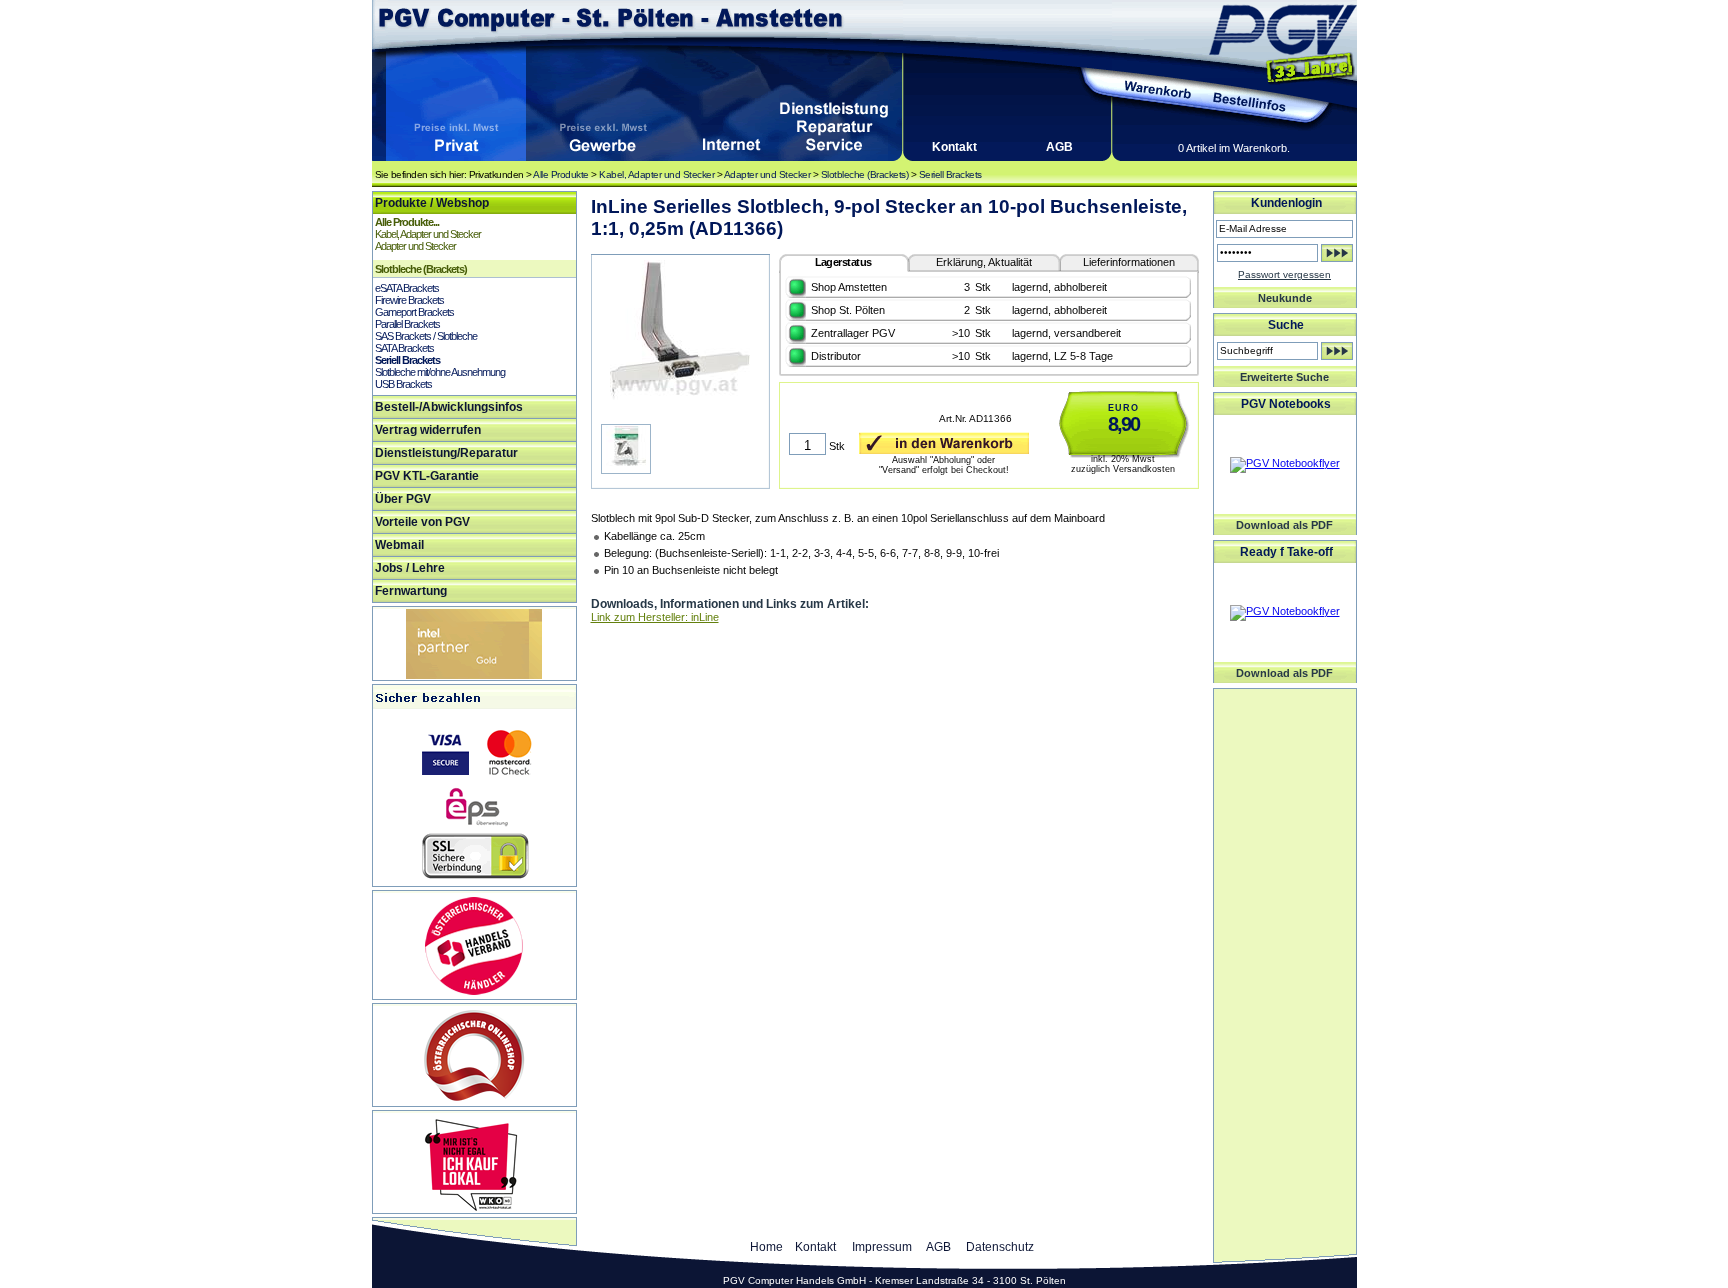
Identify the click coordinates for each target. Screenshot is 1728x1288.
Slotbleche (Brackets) (865, 174)
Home (766, 1247)
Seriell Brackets (950, 174)
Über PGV (403, 499)
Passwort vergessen (1284, 274)
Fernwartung (411, 591)
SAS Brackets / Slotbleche (426, 336)
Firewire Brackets (409, 300)
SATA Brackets (404, 348)
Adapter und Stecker (767, 174)
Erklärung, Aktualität (984, 262)
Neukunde (1285, 298)
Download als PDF (1284, 525)
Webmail (399, 545)
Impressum (882, 1247)
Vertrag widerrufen (428, 430)
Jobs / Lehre (410, 568)
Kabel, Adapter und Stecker (656, 174)
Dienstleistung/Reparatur (446, 453)
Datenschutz (1000, 1247)
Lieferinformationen (1129, 262)
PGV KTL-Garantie (427, 476)
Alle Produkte (561, 174)
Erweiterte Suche (1284, 377)
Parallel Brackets (407, 324)
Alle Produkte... (407, 222)
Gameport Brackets (414, 312)
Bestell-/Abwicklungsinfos (449, 407)
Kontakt (954, 147)
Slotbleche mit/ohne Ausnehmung (440, 372)
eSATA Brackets (407, 288)
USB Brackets (403, 384)
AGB (1059, 147)
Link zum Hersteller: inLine (655, 617)
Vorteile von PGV (422, 522)
